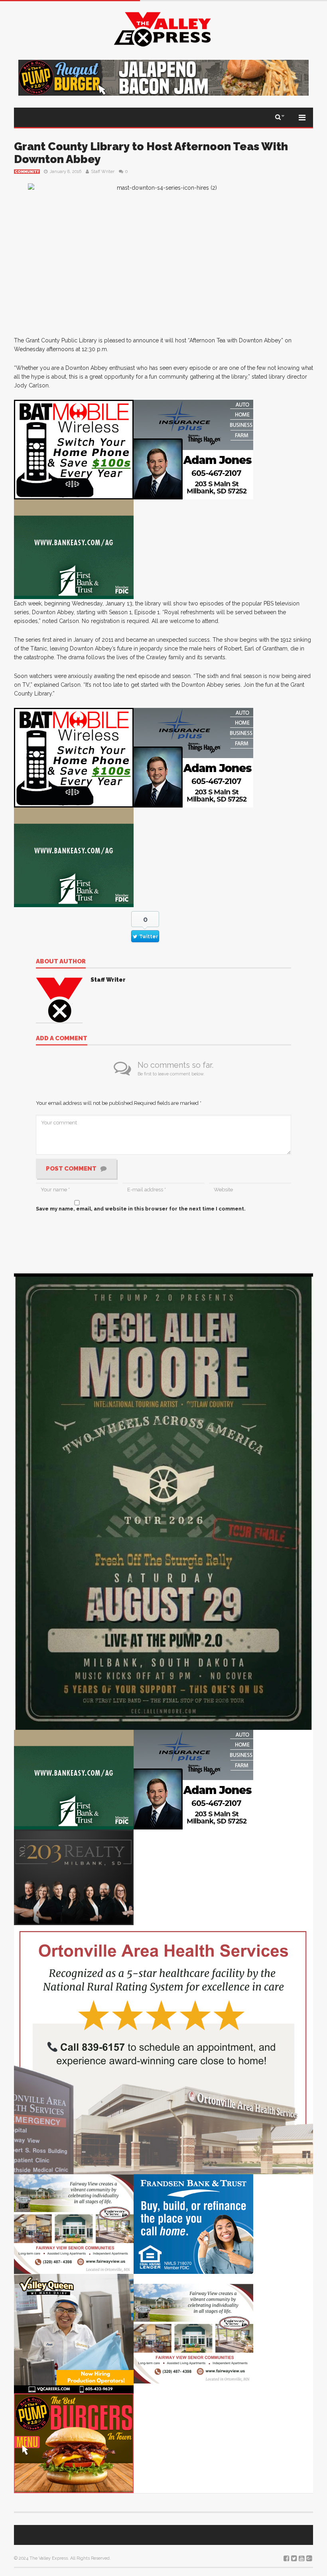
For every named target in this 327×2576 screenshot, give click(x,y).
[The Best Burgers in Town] (74, 2443)
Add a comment (62, 1039)
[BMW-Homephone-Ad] (74, 449)
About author (61, 962)
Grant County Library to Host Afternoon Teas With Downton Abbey (151, 153)
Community (27, 172)
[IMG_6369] (163, 1501)
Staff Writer (103, 172)
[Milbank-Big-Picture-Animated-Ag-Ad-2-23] (74, 549)
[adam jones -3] (193, 449)
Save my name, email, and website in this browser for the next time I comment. (141, 1209)
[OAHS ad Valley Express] (163, 2049)
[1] (74, 2333)
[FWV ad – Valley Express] (74, 2223)
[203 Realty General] (74, 1877)
